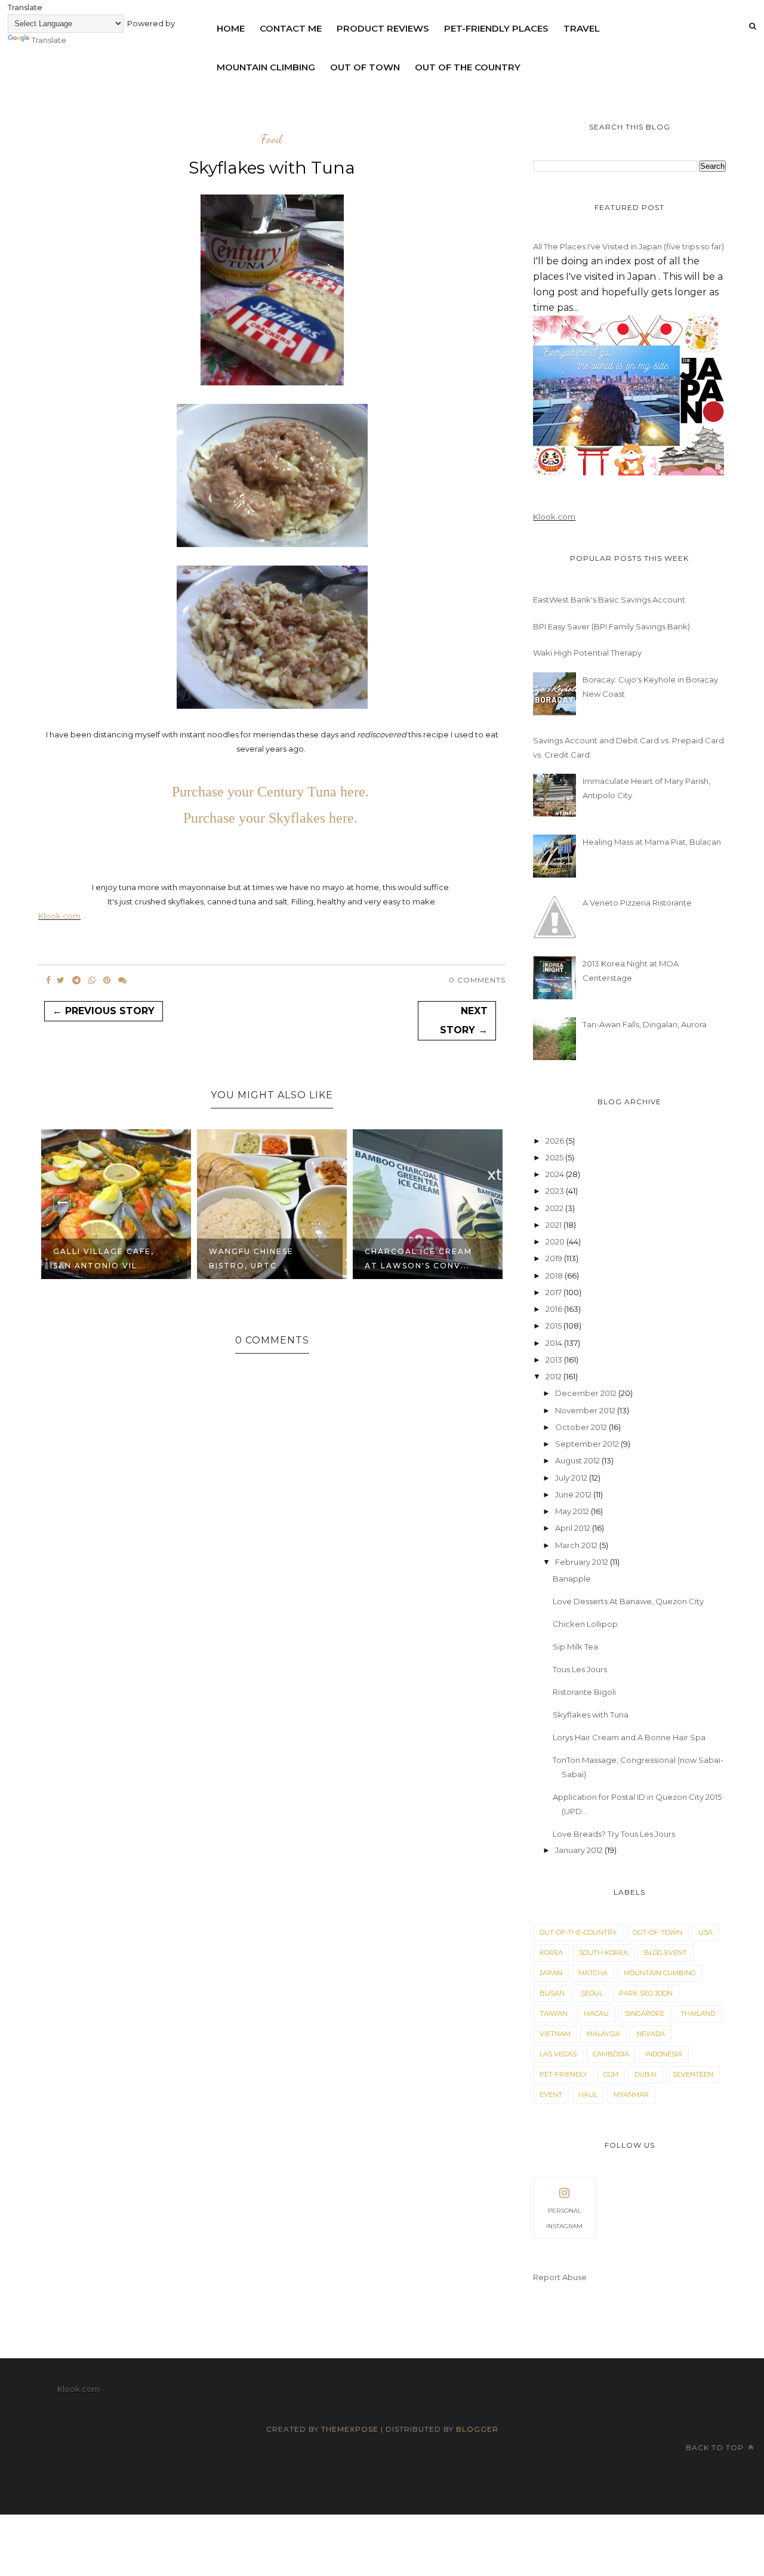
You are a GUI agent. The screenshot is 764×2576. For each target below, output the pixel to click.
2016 (555, 1309)
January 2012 (580, 1850)
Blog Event (666, 1953)
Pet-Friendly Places (496, 28)
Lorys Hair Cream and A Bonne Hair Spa (629, 1737)
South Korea (603, 1953)
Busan (552, 1993)
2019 (555, 1258)
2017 (554, 1292)
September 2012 (588, 1444)
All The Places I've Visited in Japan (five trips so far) (629, 246)
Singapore (645, 2013)
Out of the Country (468, 67)
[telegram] (76, 980)
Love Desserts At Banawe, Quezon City (628, 1601)
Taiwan (554, 2013)
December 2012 (587, 1393)
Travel (582, 28)
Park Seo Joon (646, 1993)
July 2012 (572, 1478)
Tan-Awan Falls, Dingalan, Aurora (645, 1024)
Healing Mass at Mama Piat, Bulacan (652, 842)
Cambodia (611, 2054)
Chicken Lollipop (585, 1624)
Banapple (572, 1579)
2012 (554, 1376)
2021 (554, 1225)
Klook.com (59, 916)
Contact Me (291, 28)
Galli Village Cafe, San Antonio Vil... (104, 1258)
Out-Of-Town (657, 1932)
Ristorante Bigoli (584, 1692)
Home (231, 28)
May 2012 (573, 1511)
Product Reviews (383, 28)
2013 (555, 1360)
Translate (49, 40)
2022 (555, 1208)
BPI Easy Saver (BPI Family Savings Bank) (611, 626)
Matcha (593, 1973)
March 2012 (577, 1545)
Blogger (477, 2429)
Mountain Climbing (266, 67)
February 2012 (583, 1562)
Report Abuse (560, 2277)
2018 (555, 1275)
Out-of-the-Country (578, 1932)
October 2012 (582, 1427)
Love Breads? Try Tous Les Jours (614, 1834)
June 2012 (574, 1494)
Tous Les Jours (580, 1669)
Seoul (592, 1993)
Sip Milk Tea (575, 1647)
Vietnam (555, 2034)
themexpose (350, 2429)
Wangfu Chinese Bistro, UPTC (251, 1258)
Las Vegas (558, 2054)
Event (551, 2095)
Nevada (651, 2034)
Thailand (698, 2013)
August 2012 (578, 1460)
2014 (555, 1343)
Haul (588, 2095)
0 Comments (477, 980)
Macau (596, 2013)
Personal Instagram (564, 2218)
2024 (556, 1174)
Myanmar (631, 2095)
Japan (551, 1973)
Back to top (716, 2447)
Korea (551, 1953)
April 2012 (574, 1528)
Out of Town (365, 67)
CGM (611, 2074)
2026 (556, 1141)
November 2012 (586, 1410)
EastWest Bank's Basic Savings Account (609, 600)
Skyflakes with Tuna (591, 1715)
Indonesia (664, 2054)
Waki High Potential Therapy (587, 653)
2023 (556, 1191)
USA (706, 1932)
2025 (555, 1157)
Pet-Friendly (563, 2074)
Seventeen (693, 2074)
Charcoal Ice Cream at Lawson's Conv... (418, 1258)
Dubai (646, 2074)
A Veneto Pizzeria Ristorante (637, 903)
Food (272, 140)
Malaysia (603, 2034)
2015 (554, 1326)
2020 (556, 1241)
